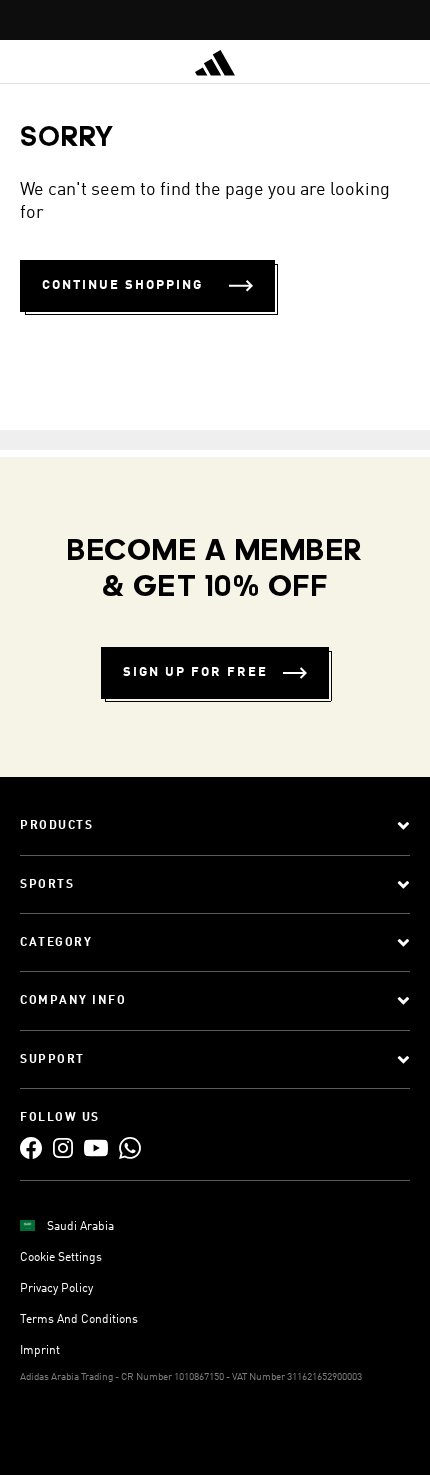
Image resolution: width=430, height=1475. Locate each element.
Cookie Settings (61, 1258)
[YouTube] (96, 1147)
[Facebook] (31, 1147)
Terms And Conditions (79, 1320)
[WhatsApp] (130, 1147)
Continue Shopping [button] (122, 285)
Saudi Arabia (80, 1227)
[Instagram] (63, 1147)
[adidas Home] (215, 63)
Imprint (40, 1351)
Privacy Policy (56, 1289)
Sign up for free (195, 672)
